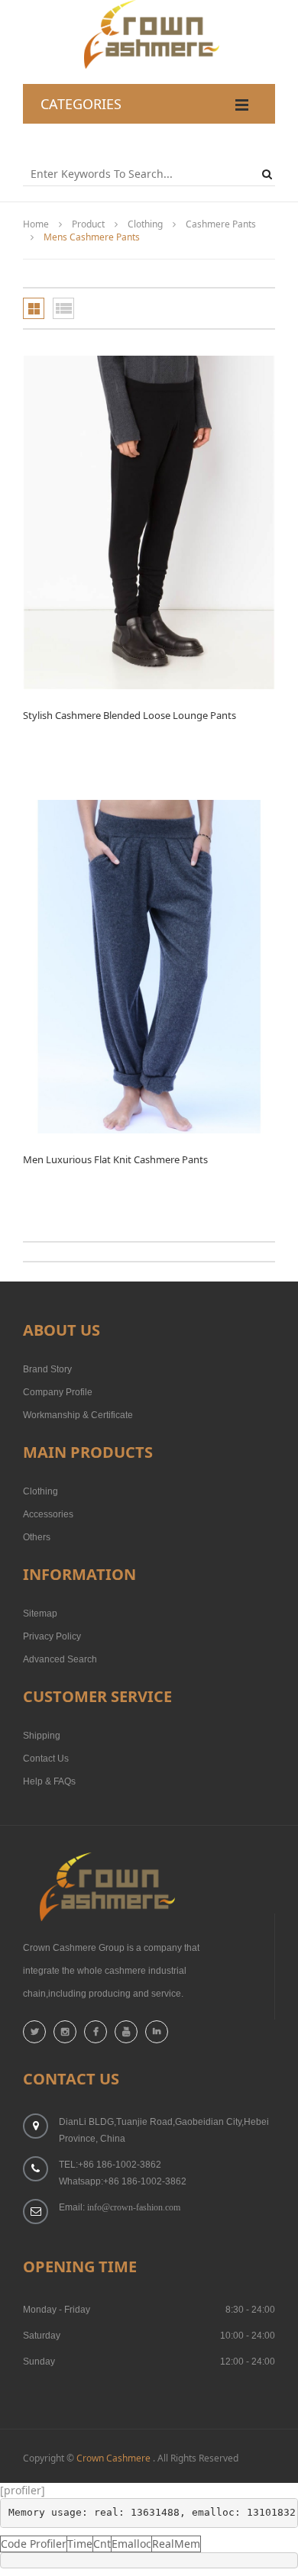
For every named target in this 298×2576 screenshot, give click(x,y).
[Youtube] (126, 2032)
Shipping (42, 1736)
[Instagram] (65, 2032)
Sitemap (40, 1614)
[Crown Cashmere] (149, 7)
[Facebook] (96, 2032)
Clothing (145, 224)
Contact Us (46, 1759)
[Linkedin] (157, 2032)
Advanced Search (60, 1659)
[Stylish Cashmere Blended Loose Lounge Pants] (149, 522)
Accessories (48, 1514)
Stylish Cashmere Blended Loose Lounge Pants (130, 715)
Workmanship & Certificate (78, 1415)
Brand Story (47, 1369)
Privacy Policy (52, 1636)
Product (88, 224)
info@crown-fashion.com (134, 2207)
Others (37, 1537)
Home (36, 224)
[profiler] (23, 2490)
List (63, 308)
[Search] (269, 174)
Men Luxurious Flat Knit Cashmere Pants (115, 1159)
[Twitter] (34, 2032)
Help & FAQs (49, 1781)
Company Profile (58, 1392)
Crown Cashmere (113, 2458)
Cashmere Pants (221, 224)
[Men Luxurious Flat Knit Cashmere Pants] (149, 967)
